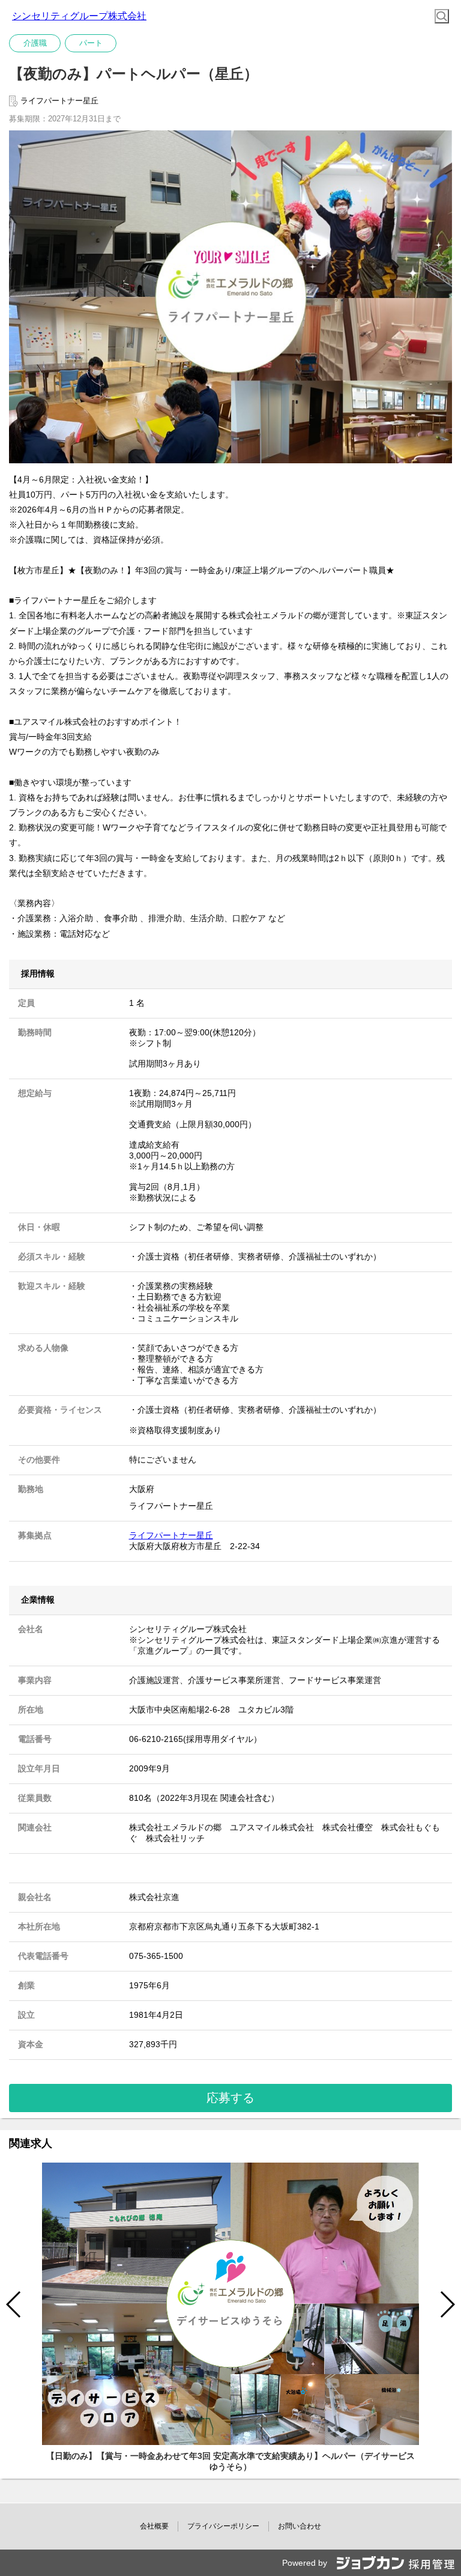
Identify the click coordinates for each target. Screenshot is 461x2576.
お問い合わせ (300, 2526)
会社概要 (154, 2526)
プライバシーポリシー (223, 2526)
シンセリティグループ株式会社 (79, 16)
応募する (230, 2098)
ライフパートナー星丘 (171, 1535)
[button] (447, 2304)
